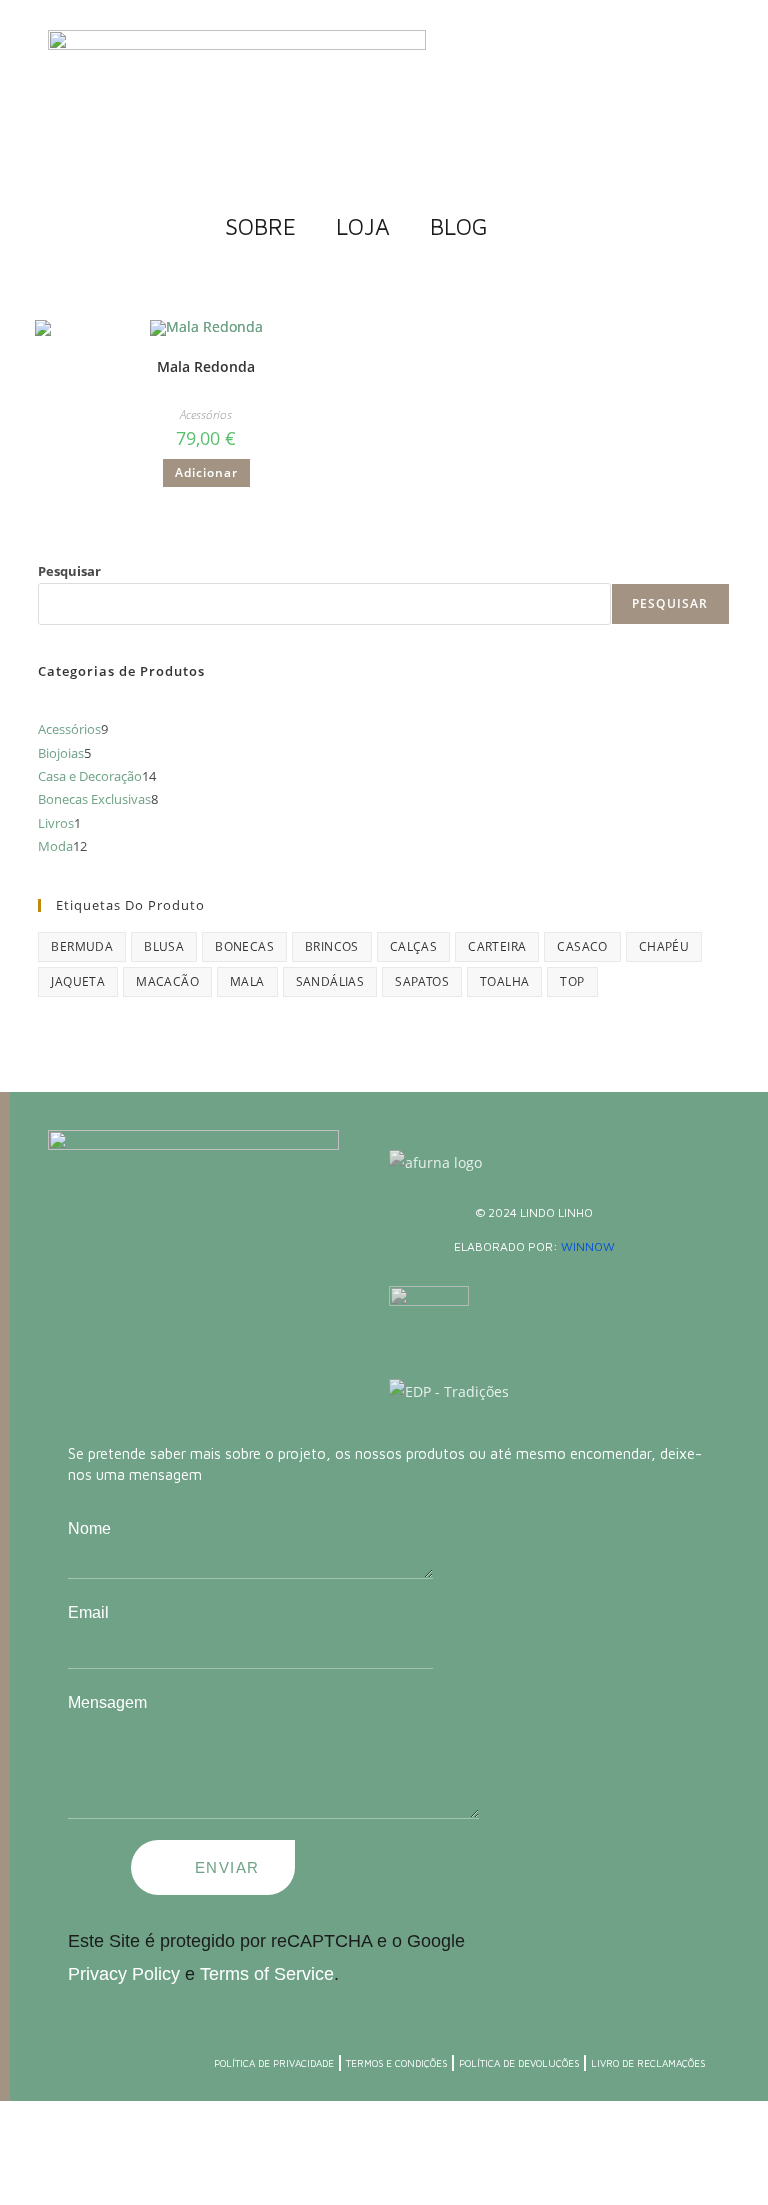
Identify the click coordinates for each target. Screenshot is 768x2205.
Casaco (582, 946)
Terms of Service (264, 1974)
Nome (89, 1528)
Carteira (497, 946)
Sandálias (330, 981)
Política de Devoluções (519, 2063)
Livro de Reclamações (648, 2063)
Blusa (164, 946)
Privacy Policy (124, 1974)
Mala (247, 981)
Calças (413, 946)
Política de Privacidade (274, 2063)
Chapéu (664, 946)
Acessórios (206, 414)
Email (88, 1612)
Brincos (332, 946)
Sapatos (422, 981)
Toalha (504, 981)
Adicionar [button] (206, 472)
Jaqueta (78, 981)
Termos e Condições (396, 2063)
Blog (459, 226)
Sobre (260, 226)
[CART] (527, 226)
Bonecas (244, 946)
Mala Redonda (206, 366)
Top (572, 981)
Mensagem (107, 1702)
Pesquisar (69, 571)
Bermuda (82, 946)
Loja (363, 226)
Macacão (167, 981)
